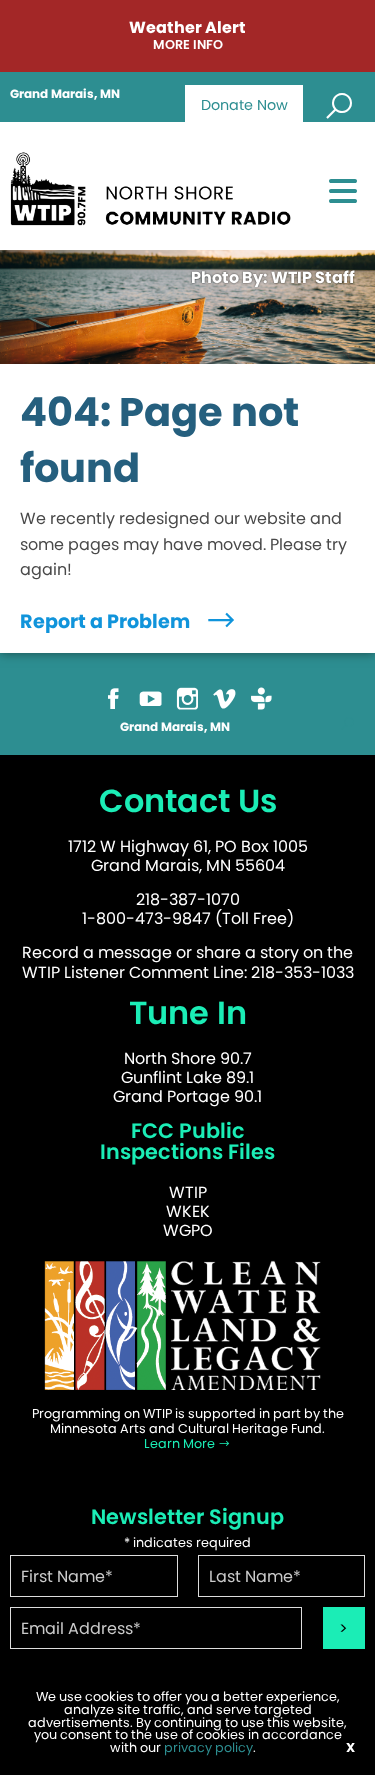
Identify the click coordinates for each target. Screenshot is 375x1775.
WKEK (188, 1211)
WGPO (188, 1230)
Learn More (181, 1443)
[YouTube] (150, 696)
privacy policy (208, 1747)
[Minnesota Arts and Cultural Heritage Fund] (187, 1324)
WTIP (188, 1192)
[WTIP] (156, 185)
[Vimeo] (224, 696)
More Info (188, 45)
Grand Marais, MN (65, 94)
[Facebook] (113, 696)
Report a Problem (107, 621)
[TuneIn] (261, 696)
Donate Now (244, 105)
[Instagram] (187, 696)
